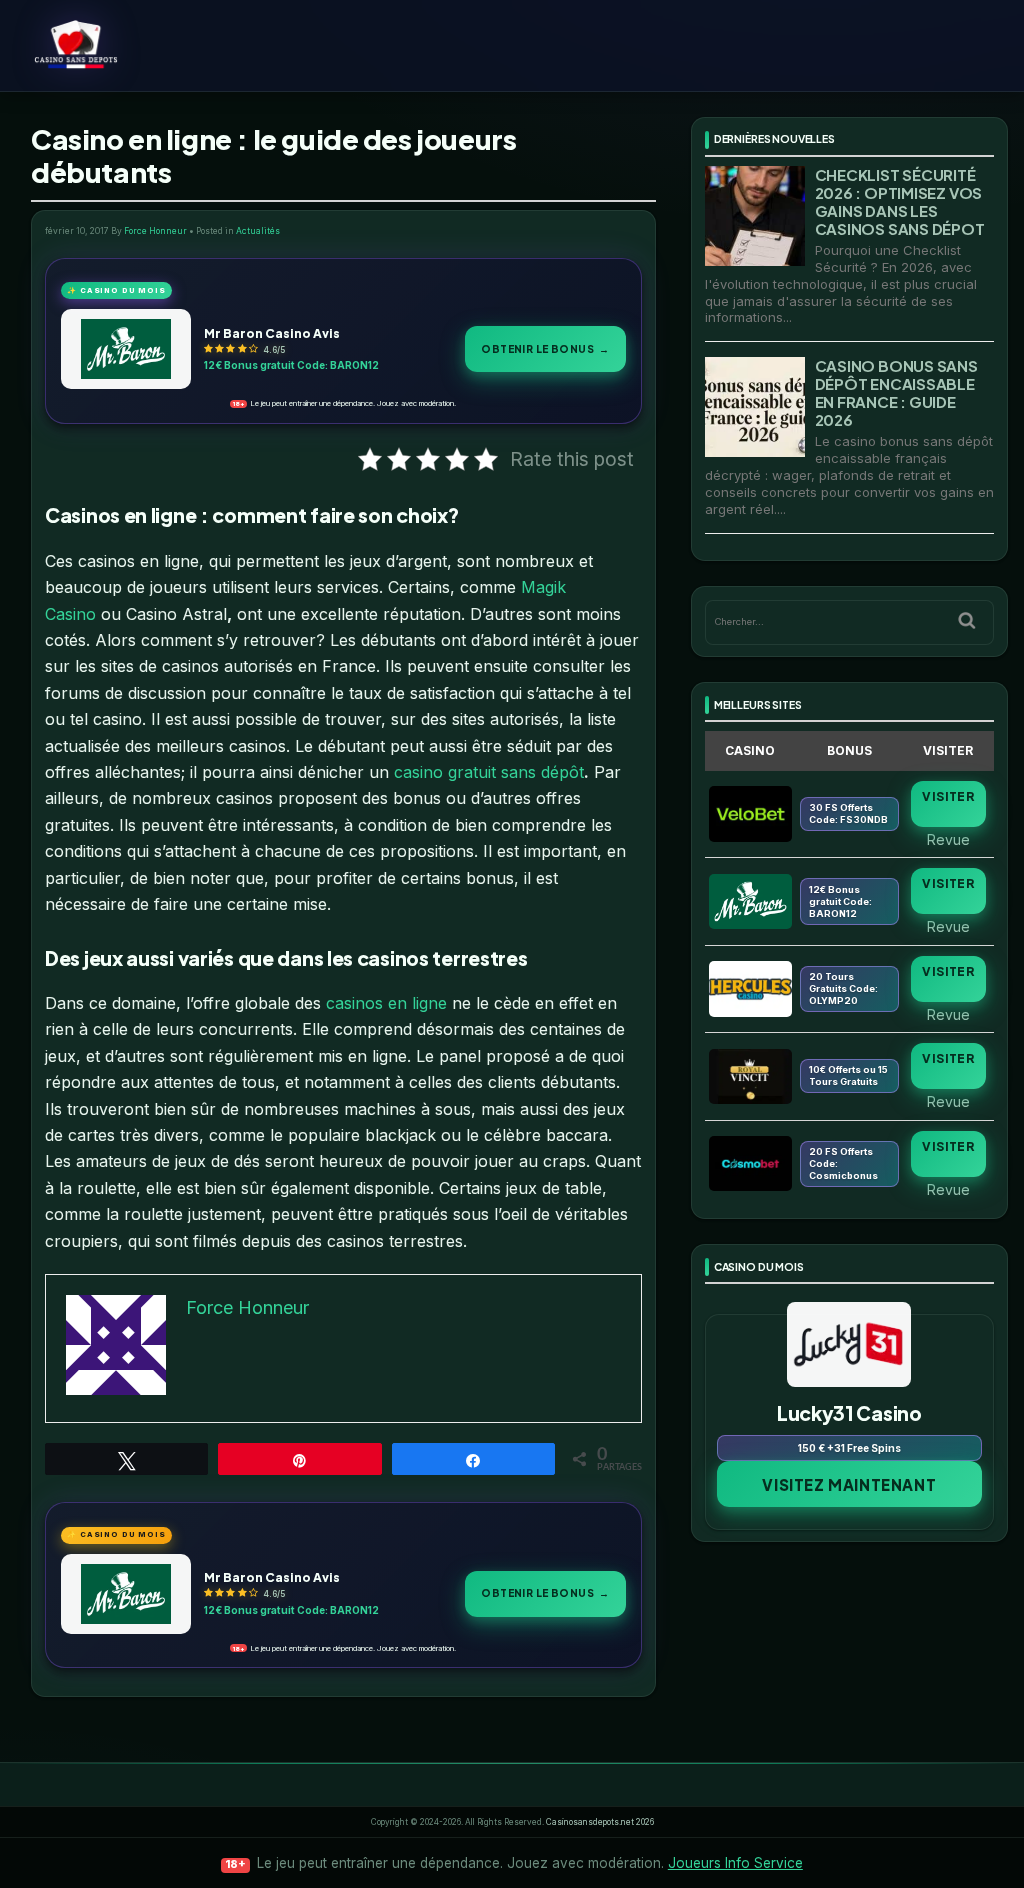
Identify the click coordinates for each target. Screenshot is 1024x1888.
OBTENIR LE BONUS (545, 348)
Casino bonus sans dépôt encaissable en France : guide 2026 (896, 392)
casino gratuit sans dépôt (489, 772)
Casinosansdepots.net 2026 (600, 1822)
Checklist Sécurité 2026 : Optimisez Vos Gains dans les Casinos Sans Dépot (900, 201)
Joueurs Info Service (735, 1863)
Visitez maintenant (849, 1484)
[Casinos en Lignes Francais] (129, 45)
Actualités (258, 231)
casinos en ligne (386, 1003)
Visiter (948, 796)
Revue (948, 839)
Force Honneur (155, 231)
